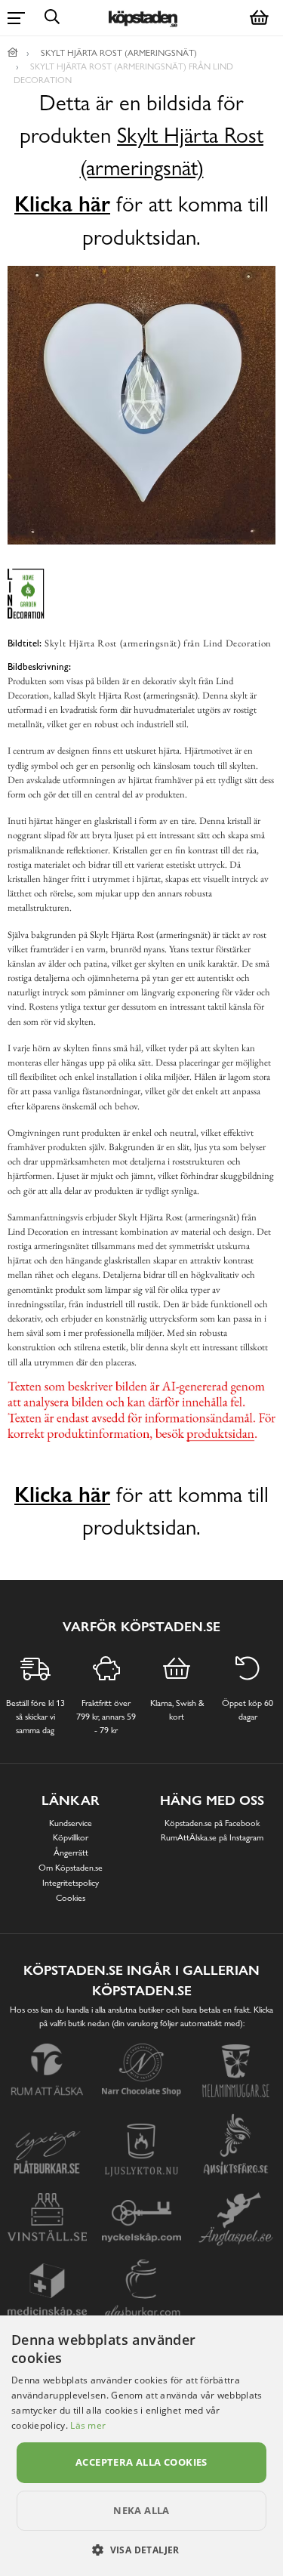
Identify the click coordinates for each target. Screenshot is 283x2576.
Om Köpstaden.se (71, 1868)
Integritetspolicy (71, 1883)
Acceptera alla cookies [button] (141, 2462)
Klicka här (62, 204)
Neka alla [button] (141, 2510)
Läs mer (88, 2425)
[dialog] (141, 2446)
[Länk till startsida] (13, 53)
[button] (141, 2550)
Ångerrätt (71, 1853)
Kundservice (71, 1823)
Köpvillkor (71, 1837)
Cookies (71, 1898)
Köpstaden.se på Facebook (212, 1823)
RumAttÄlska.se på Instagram (212, 1837)
